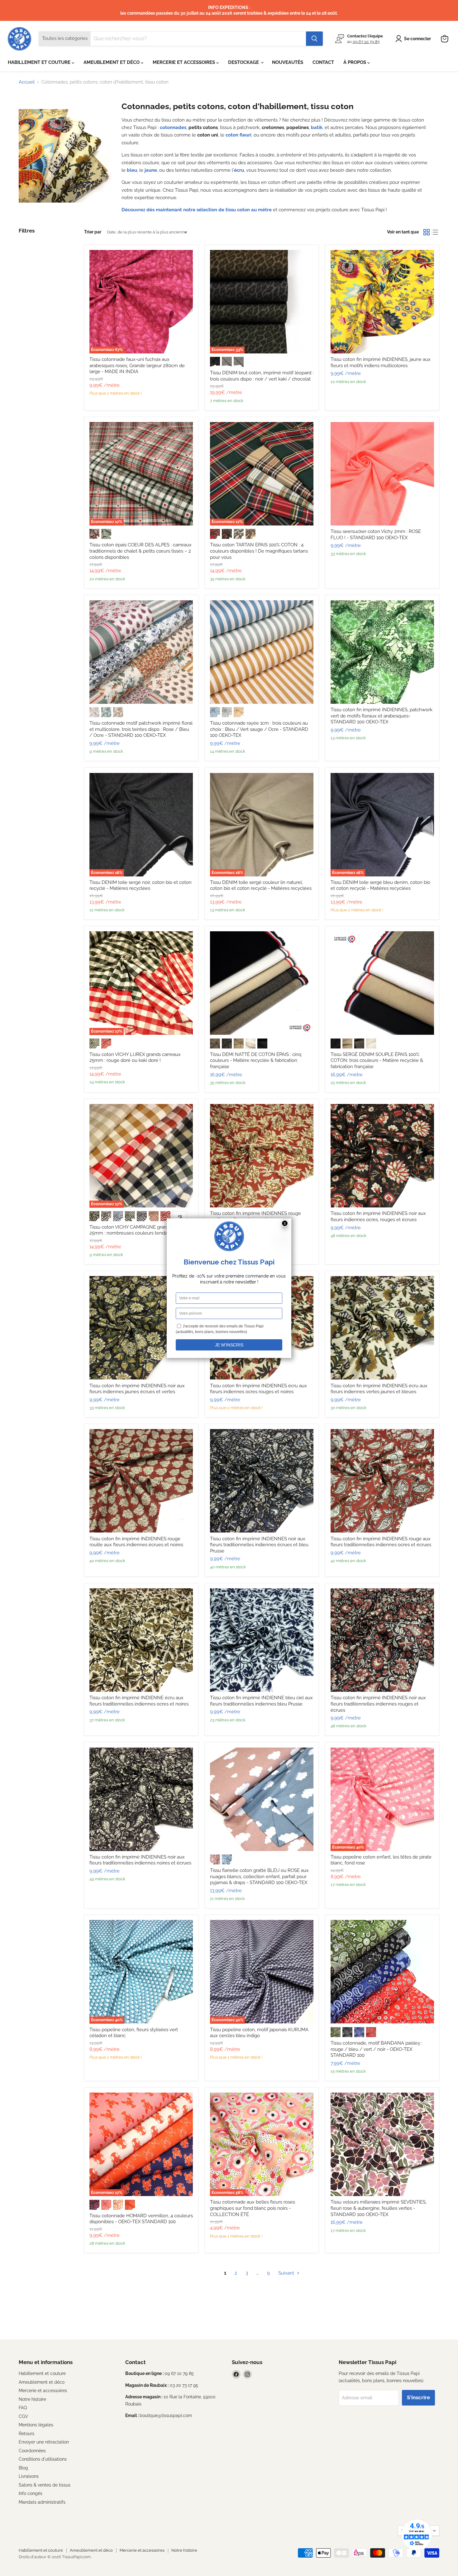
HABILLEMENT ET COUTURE (40, 62)
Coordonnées (32, 2451)
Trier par (93, 232)
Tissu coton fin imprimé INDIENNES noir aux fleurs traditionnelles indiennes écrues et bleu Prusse (259, 1545)
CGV (23, 2416)
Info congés (31, 2493)
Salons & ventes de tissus (45, 2485)
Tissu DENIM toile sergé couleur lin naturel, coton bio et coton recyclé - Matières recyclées (261, 885)
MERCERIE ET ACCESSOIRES (184, 62)
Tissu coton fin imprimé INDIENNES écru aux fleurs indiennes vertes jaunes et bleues (379, 1389)
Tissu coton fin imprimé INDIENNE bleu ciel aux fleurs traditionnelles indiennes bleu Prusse (261, 1701)
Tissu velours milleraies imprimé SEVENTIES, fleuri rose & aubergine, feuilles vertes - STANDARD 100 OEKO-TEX (379, 2208)
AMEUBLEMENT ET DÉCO (112, 62)
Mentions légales (36, 2425)
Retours (26, 2434)
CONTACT (323, 62)
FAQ (23, 2408)
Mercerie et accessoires (43, 2391)
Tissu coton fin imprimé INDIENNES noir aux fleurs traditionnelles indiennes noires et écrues (140, 1860)
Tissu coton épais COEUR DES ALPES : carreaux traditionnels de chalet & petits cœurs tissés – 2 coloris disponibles (141, 551)
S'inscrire (418, 2397)
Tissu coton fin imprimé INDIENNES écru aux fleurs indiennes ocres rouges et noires (258, 1389)
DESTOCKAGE (244, 62)
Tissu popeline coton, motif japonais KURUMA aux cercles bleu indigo (259, 2033)
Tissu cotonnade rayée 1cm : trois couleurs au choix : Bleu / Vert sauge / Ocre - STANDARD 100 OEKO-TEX (259, 729)
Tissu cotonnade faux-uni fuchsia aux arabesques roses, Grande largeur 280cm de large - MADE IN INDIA (137, 365)
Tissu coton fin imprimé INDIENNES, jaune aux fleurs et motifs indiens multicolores (381, 362)
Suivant (287, 2273)
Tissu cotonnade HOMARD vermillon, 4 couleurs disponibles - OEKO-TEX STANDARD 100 (141, 2219)
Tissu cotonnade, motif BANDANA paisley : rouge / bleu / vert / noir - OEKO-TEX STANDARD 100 (377, 2049)
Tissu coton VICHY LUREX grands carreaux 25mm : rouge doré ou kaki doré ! (135, 1058)
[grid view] (427, 232)
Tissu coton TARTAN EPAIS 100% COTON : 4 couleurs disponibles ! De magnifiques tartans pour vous (259, 551)
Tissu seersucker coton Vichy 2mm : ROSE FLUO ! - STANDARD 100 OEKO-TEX (376, 535)
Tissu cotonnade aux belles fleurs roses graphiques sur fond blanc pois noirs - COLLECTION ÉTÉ (253, 2208)
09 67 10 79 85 (366, 41)
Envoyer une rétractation (44, 2442)
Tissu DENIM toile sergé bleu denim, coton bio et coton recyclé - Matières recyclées (380, 885)
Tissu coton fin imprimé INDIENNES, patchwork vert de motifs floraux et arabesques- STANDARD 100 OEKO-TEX (382, 716)
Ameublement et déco (42, 2382)
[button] (414, 39)
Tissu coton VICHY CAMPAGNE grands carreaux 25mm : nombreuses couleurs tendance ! (141, 1230)
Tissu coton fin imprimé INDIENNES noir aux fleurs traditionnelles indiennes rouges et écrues (378, 1704)
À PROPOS (355, 62)
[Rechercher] (314, 39)
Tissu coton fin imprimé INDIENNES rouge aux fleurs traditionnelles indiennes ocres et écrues (381, 1542)
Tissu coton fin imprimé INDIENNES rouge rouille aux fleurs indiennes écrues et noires (136, 1542)
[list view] (435, 232)
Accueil (27, 82)
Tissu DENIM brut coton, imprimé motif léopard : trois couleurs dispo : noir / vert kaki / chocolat (262, 376)
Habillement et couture (42, 2373)
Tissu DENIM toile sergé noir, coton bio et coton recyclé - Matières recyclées (141, 885)
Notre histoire (32, 2399)
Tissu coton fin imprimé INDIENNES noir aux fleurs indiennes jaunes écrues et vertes (137, 1389)
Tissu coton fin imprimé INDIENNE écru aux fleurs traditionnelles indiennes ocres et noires (139, 1701)
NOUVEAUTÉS (288, 62)
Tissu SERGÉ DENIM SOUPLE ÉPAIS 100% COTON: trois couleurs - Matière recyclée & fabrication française (377, 1060)
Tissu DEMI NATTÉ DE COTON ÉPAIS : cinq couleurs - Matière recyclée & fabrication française (256, 1060)
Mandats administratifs (42, 2502)
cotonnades (173, 127)
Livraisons (29, 2476)
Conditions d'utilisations (43, 2459)
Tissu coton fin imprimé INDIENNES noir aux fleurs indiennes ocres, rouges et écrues (378, 1216)
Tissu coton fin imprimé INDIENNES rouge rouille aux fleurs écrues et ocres (255, 1216)
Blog (23, 2468)
